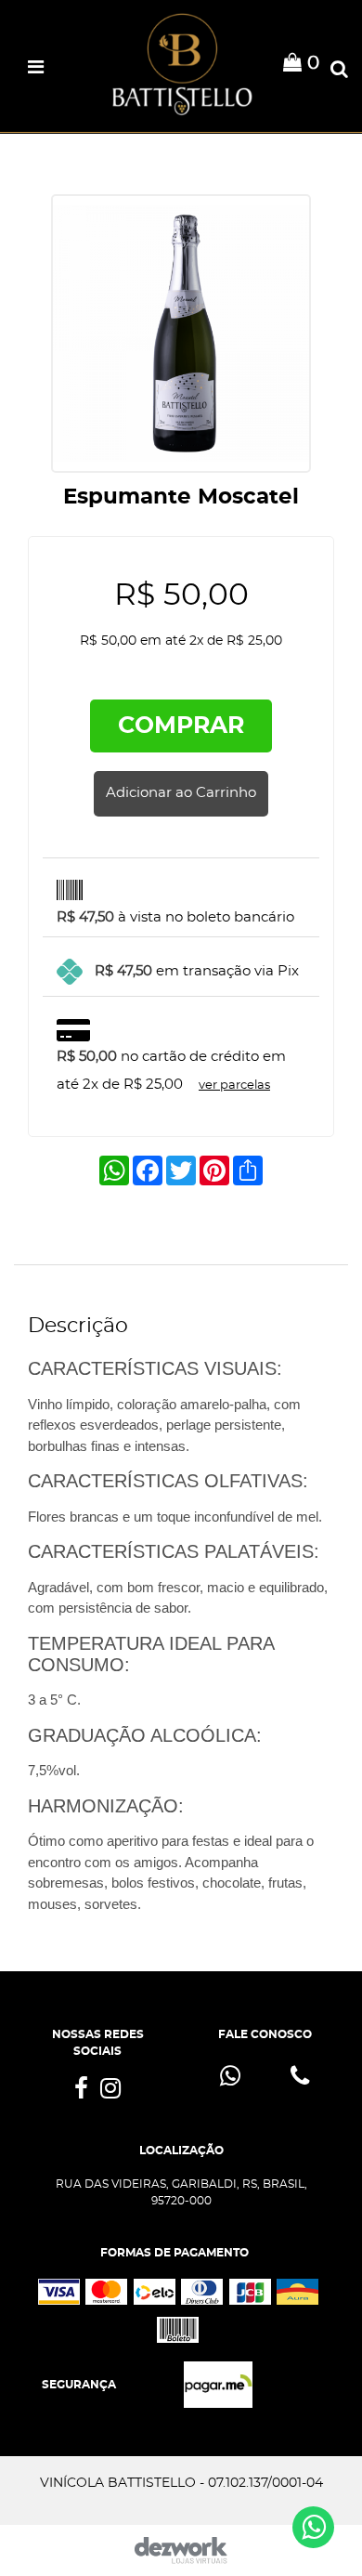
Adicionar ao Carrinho (181, 793)
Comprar (181, 726)
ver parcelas (234, 1085)
